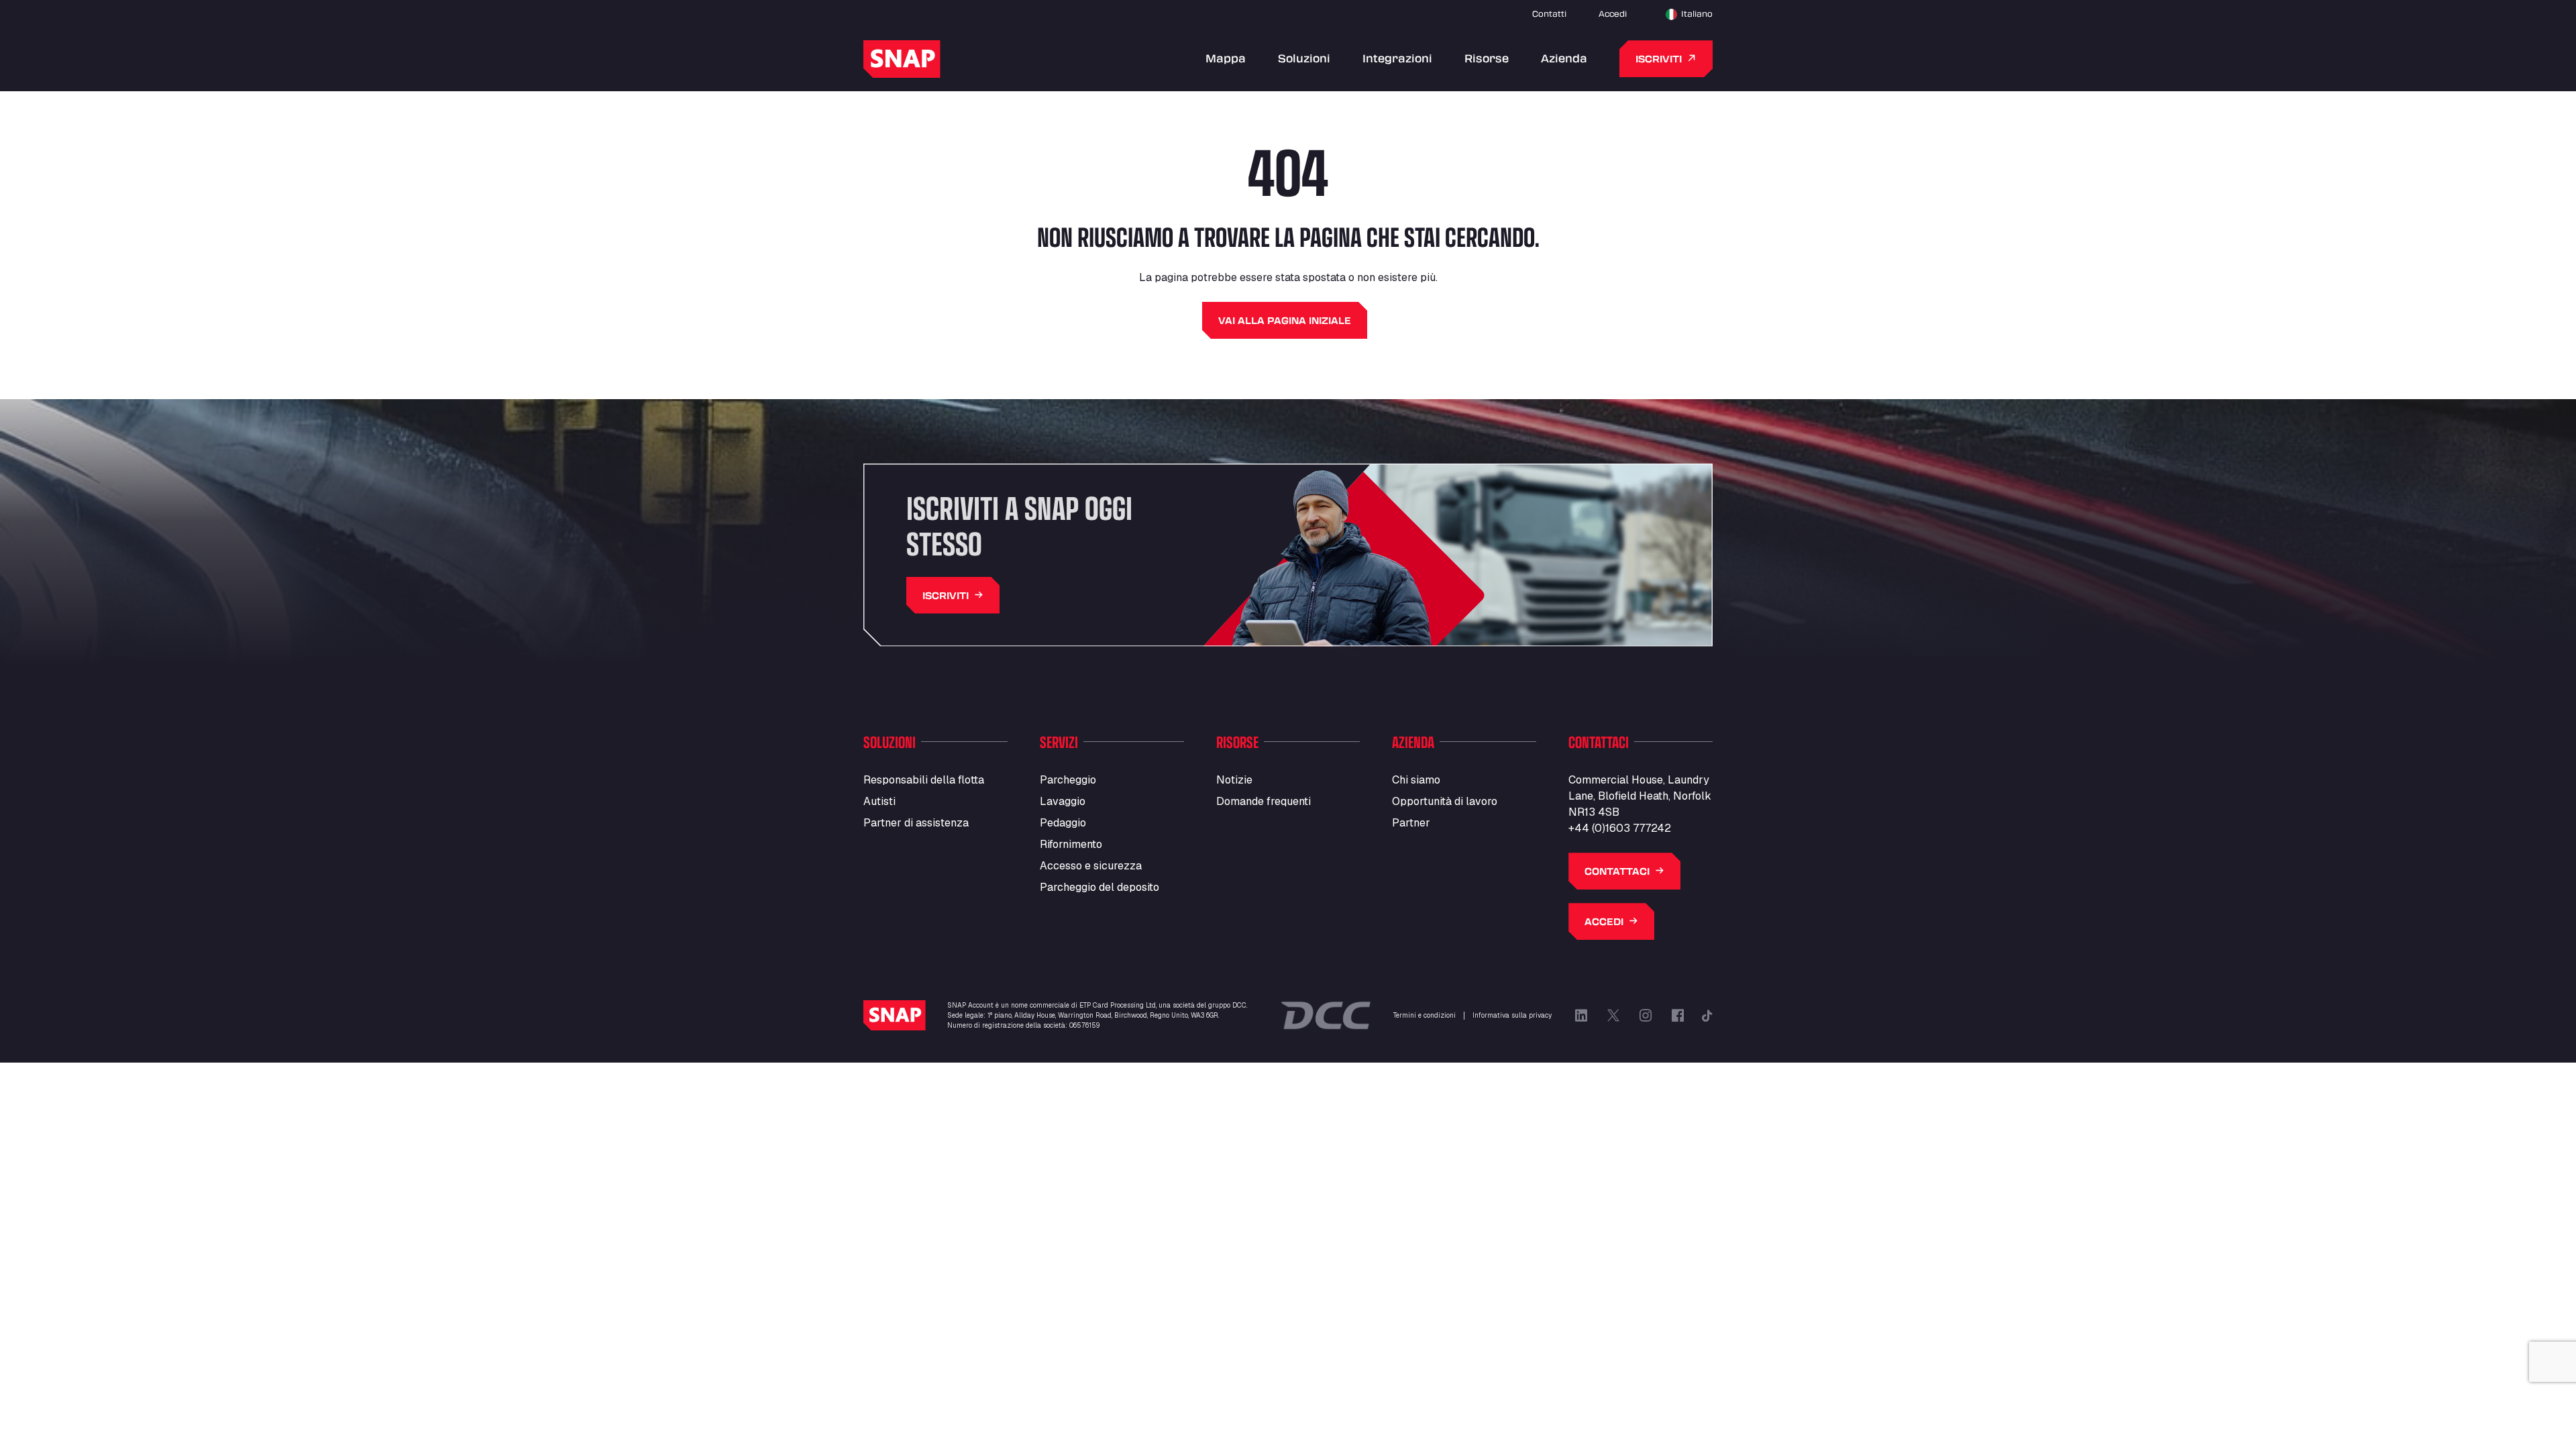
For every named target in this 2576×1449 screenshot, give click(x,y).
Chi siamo (1416, 780)
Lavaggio (1063, 801)
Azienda (1564, 58)
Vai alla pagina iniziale (1285, 320)
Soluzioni (1304, 58)
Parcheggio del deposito (1099, 887)
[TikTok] (1707, 1016)
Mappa (1226, 58)
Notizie (1234, 780)
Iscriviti (1659, 59)
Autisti (879, 801)
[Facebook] (1678, 1016)
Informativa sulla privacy (1512, 1015)
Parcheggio (1068, 780)
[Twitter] (1613, 1016)
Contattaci (1617, 871)
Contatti (1549, 13)
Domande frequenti (1264, 801)
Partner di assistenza (916, 823)
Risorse (1487, 58)
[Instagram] (1646, 1016)
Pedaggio (1063, 823)
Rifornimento (1071, 844)
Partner (1411, 823)
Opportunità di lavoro (1445, 801)
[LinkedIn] (1581, 1016)
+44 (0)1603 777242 (1620, 828)
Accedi (1613, 13)
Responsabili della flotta (924, 780)
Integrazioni (1397, 58)
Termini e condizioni (1425, 1015)
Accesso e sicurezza (1091, 866)
